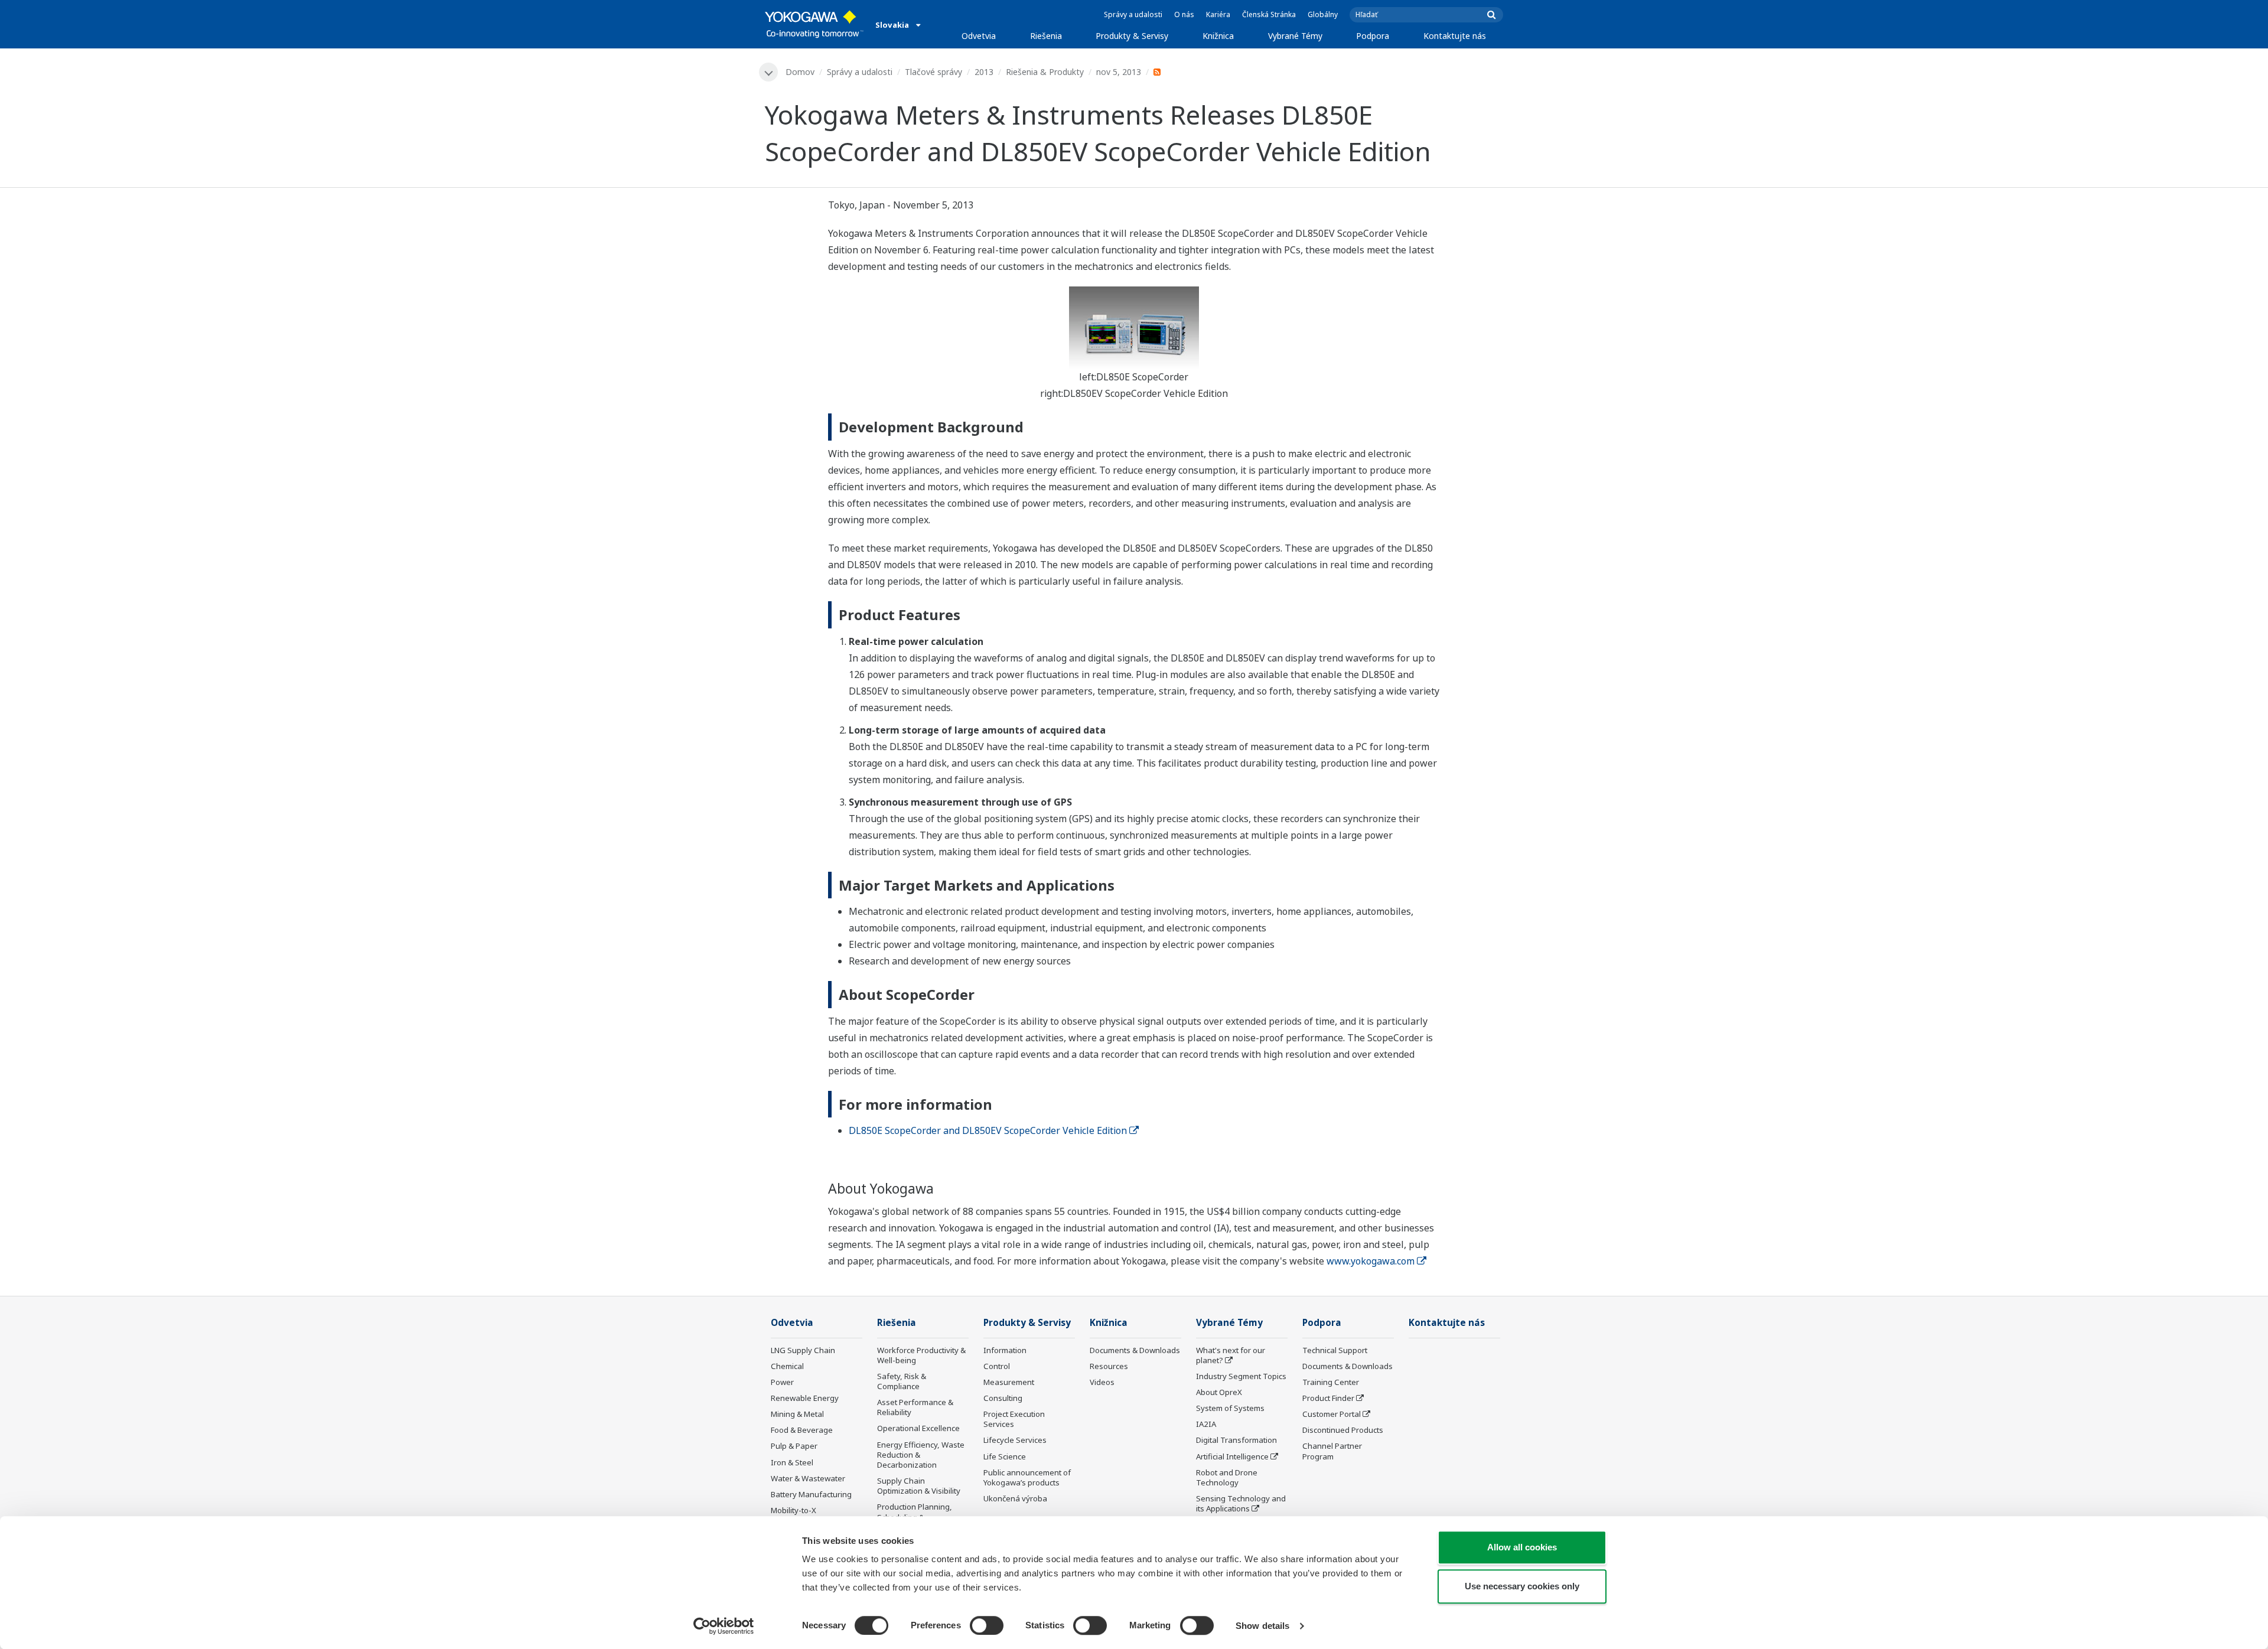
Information (1005, 1350)
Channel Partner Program (1332, 1451)
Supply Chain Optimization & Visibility (919, 1486)
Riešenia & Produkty (1045, 72)
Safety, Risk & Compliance (902, 1381)
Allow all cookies (1522, 1547)
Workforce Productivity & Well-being (921, 1355)
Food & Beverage (802, 1430)
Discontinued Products (1343, 1430)
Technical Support (1335, 1350)
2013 (984, 72)
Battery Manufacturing (811, 1494)
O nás (1184, 14)
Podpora (1373, 36)
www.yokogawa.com (1371, 1261)
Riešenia (1046, 36)
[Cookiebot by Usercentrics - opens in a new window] (724, 1626)
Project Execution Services (1014, 1419)
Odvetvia (979, 36)
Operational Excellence (918, 1428)
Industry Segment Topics (1241, 1376)
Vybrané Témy (1295, 36)
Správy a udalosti (1133, 14)
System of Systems (1230, 1408)
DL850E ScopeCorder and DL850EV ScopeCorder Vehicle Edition (988, 1130)
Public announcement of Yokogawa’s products (1027, 1477)
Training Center (1331, 1382)
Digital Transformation (1236, 1440)
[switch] (987, 1625)
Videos (1102, 1382)
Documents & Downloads (1135, 1350)
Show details (1262, 1626)
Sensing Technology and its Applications (1241, 1503)
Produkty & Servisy (1132, 36)
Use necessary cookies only (1522, 1586)
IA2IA (1206, 1424)
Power (782, 1382)
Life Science (1005, 1456)
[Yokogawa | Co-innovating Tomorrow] (814, 24)
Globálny (1323, 14)
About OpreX (1219, 1392)
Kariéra (1218, 14)
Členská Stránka (1269, 14)
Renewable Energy (805, 1398)
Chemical (787, 1366)
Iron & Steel (792, 1462)
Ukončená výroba (1015, 1498)
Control (997, 1366)
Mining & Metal (797, 1414)
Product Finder (1328, 1398)
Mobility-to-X (794, 1510)
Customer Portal (1332, 1414)
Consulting (1003, 1398)
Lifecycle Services (1015, 1440)
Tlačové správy (933, 72)
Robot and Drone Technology (1227, 1477)
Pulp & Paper (794, 1446)
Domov (800, 72)
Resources (1109, 1366)
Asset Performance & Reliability (915, 1407)
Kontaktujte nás (1455, 36)
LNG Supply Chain (803, 1350)
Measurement (1009, 1382)
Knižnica (1218, 36)
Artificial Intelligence (1232, 1456)
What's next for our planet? (1231, 1355)
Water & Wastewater (808, 1478)
